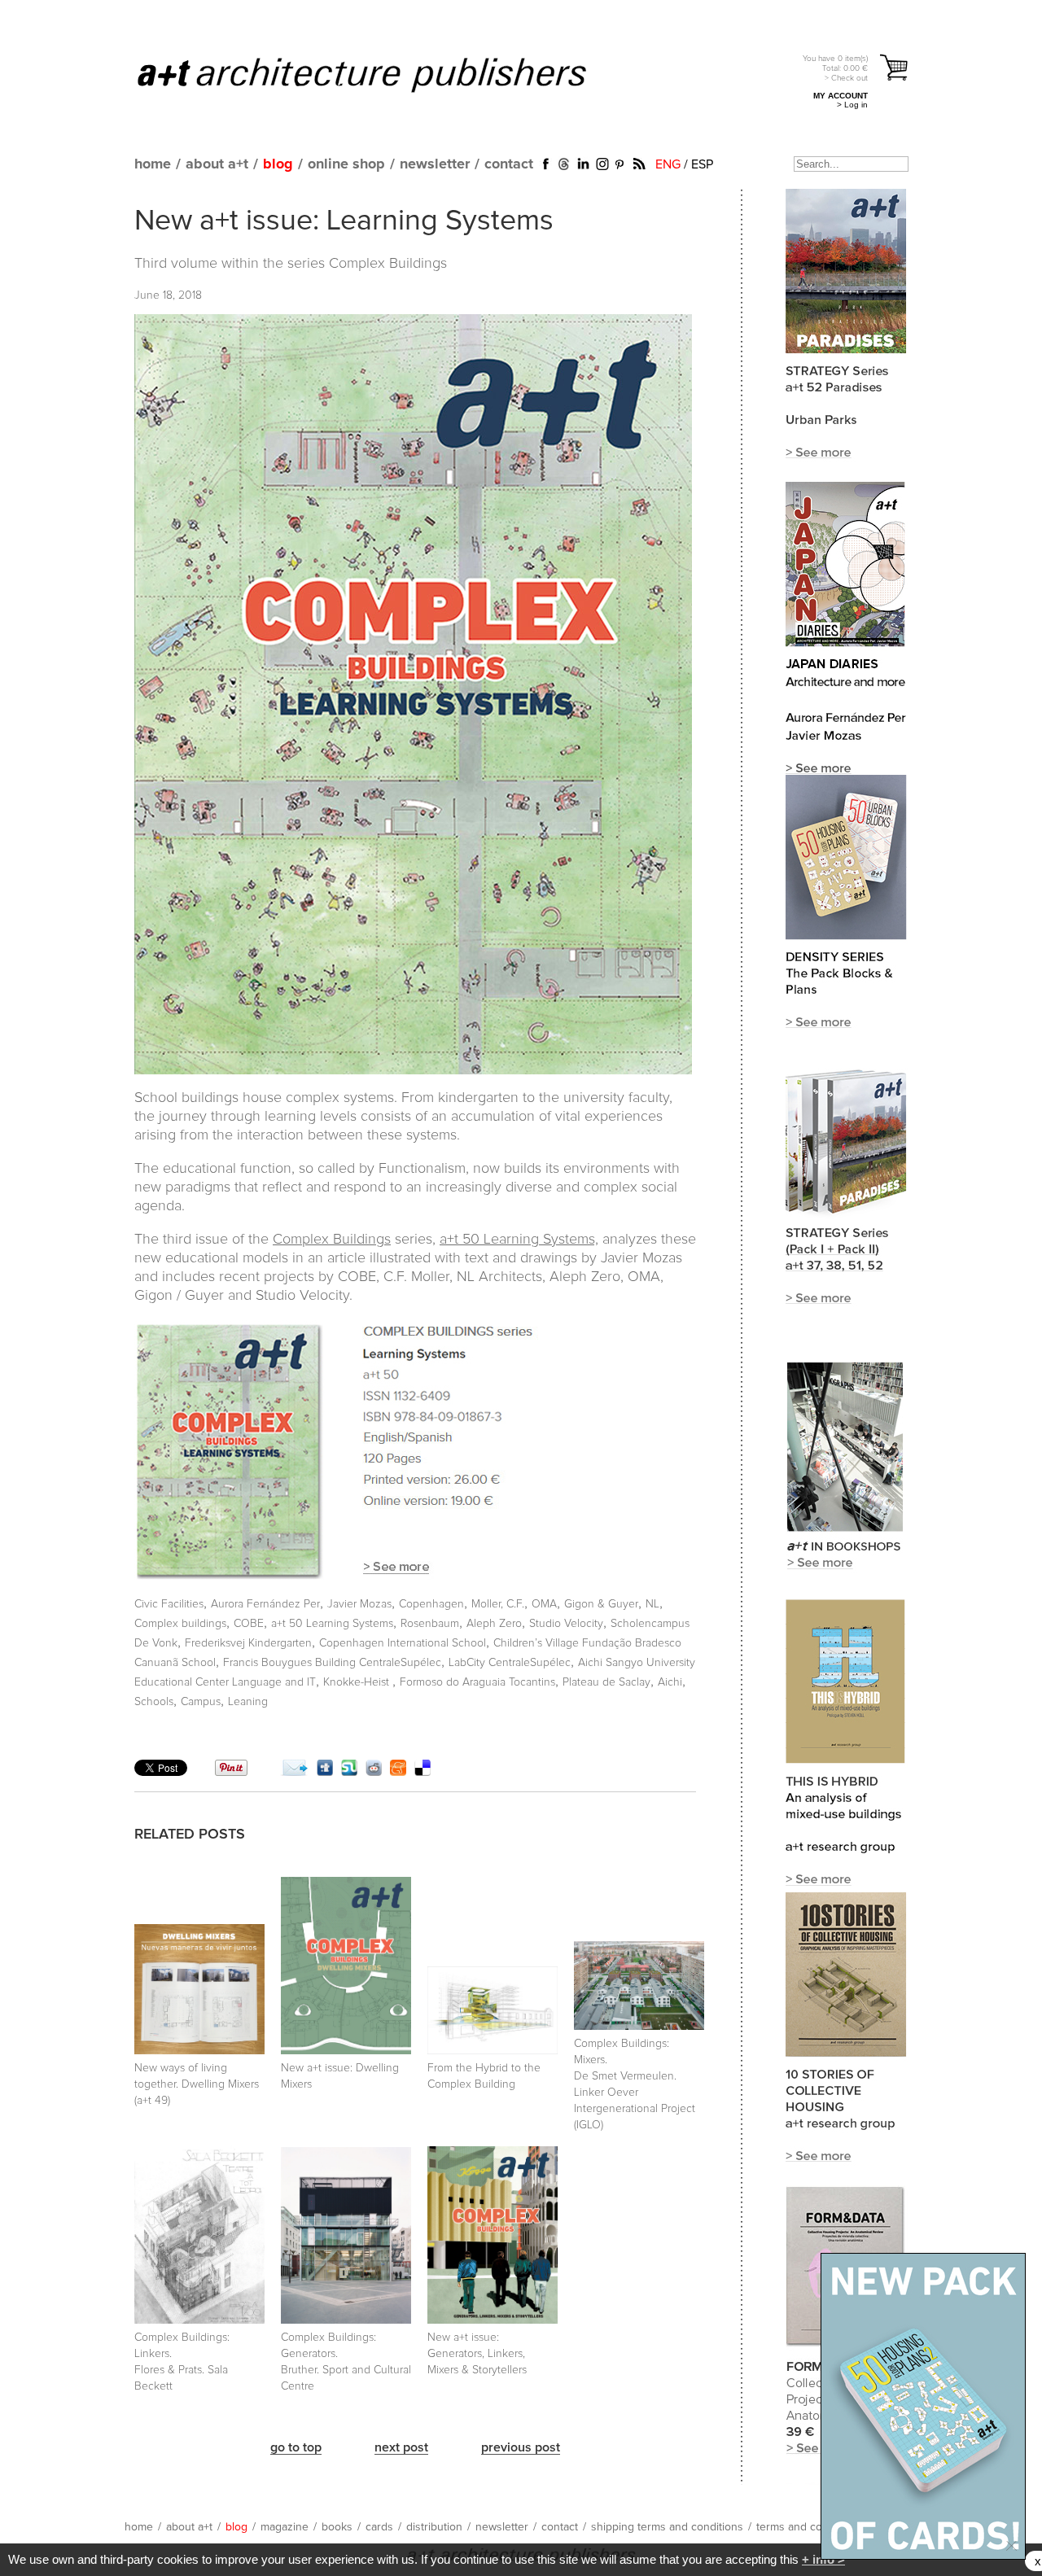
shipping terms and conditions (667, 2527)
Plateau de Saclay (606, 1682)
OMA (544, 1604)
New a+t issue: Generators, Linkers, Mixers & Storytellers (477, 2354)
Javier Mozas (359, 1604)
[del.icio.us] (422, 1772)
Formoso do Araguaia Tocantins (477, 1682)
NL (652, 1604)
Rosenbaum (430, 1624)
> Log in (852, 105)
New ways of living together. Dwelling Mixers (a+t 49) (197, 2084)
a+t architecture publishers (382, 74)
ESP (702, 164)
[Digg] (325, 1772)
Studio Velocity (566, 1624)
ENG (668, 164)
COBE (249, 1624)
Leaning (248, 1702)
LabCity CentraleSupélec (510, 1663)
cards (379, 2527)
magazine (285, 2527)
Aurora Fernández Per (265, 1604)
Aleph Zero (494, 1624)
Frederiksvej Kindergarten (248, 1643)
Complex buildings (180, 1624)
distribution (434, 2527)
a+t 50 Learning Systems (332, 1624)
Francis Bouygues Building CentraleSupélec (332, 1663)
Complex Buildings (388, 264)
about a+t (217, 164)
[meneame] (398, 1772)
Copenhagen (431, 1604)
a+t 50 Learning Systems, (519, 1240)
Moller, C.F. (498, 1604)
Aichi (670, 1682)
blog (278, 164)
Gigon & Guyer (601, 1604)
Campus (201, 1702)
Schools (154, 1702)
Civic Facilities (169, 1604)
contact (509, 164)
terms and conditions (809, 2527)
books (337, 2527)
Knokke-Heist (358, 1682)
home (153, 164)
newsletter (435, 164)
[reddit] (374, 1772)
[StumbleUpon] (349, 1772)
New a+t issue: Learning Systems (344, 221)
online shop (346, 164)
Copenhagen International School (403, 1643)
